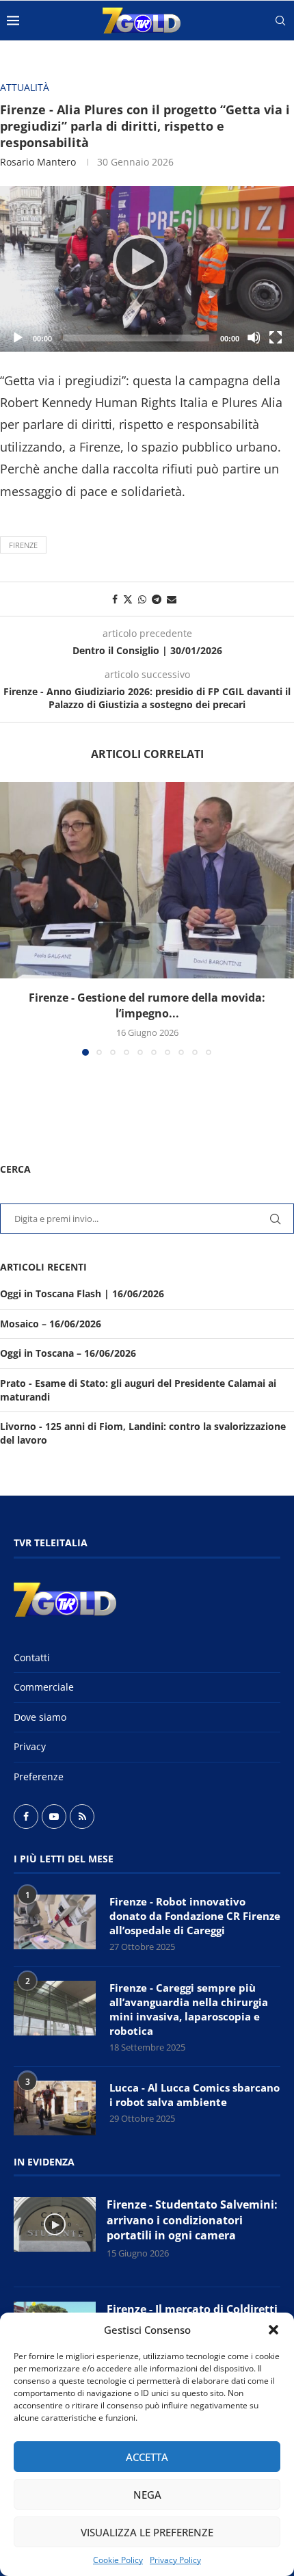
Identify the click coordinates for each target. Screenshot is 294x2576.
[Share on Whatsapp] (142, 599)
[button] (273, 2330)
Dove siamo (40, 1717)
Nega (147, 2495)
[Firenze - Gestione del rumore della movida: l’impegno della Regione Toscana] (147, 880)
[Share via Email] (172, 599)
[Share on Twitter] (128, 599)
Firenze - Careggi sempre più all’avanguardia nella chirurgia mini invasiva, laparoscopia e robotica (189, 2009)
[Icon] (55, 2224)
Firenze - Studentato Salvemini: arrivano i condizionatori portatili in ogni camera (192, 2220)
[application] (147, 269)
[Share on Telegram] (157, 599)
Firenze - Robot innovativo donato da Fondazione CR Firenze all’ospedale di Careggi (195, 1916)
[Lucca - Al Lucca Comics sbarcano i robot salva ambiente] (55, 2108)
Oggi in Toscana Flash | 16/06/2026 (82, 1293)
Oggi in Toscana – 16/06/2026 (68, 1353)
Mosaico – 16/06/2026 (51, 1324)
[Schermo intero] (276, 337)
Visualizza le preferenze (147, 2532)
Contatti (32, 1657)
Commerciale (44, 1687)
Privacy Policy (175, 2560)
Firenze (23, 545)
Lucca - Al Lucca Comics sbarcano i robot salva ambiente (195, 2095)
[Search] (280, 21)
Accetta (147, 2457)
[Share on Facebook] (115, 599)
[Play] (147, 269)
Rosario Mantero (38, 162)
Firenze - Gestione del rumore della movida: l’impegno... (147, 1005)
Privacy (30, 1746)
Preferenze (39, 1777)
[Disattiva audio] (254, 337)
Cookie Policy (118, 2560)
